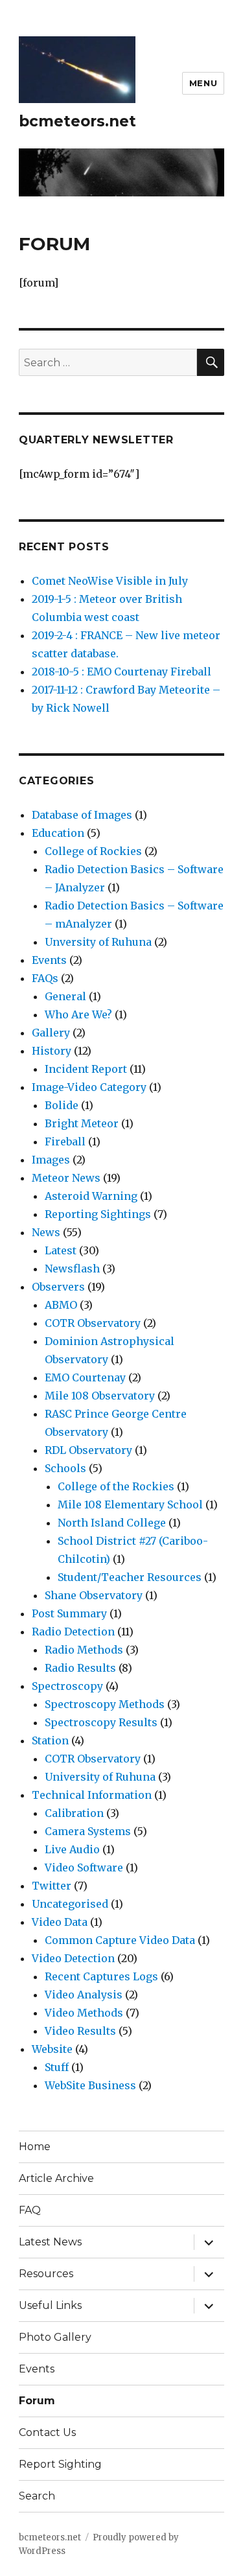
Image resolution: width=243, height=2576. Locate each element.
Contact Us (47, 2432)
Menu (203, 83)
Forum (37, 2401)
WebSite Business (90, 2085)
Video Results (80, 2031)
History (52, 1051)
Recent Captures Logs (101, 1976)
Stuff (57, 2067)
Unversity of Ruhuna (98, 942)
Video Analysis (84, 1995)
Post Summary (69, 1613)
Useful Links (50, 2305)
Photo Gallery (55, 2337)
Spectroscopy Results (101, 1722)
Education (58, 833)
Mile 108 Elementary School (130, 1505)
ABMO (61, 1305)
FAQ (30, 2210)
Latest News (50, 2242)
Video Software (84, 1868)
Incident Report (86, 1069)
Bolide (62, 1105)
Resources (46, 2274)
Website (52, 2049)
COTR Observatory (93, 1323)
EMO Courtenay (85, 1377)
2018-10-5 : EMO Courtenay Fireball (121, 672)
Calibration (74, 1813)
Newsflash (72, 1269)
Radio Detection (73, 1632)
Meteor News (66, 1178)
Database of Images (82, 815)
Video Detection (73, 1958)
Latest (61, 1250)
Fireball (65, 1142)
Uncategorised (70, 1904)
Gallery (51, 1033)
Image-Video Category (89, 1087)
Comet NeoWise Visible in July (110, 581)
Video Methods (84, 2013)
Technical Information (92, 1795)
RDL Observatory (88, 1450)
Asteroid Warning (91, 1196)
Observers (58, 1287)
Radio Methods (84, 1650)
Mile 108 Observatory (100, 1396)
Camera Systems (88, 1831)
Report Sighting (60, 2464)
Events (49, 960)
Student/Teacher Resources (130, 1577)
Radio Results (80, 1668)
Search (37, 2496)
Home (35, 2147)
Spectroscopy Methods (105, 1704)
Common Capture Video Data (120, 1940)
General (65, 996)
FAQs (45, 978)
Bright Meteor (82, 1123)
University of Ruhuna (100, 1777)
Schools (65, 1468)
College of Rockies (93, 851)
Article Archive (56, 2178)
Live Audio (72, 1849)
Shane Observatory (94, 1595)
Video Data (60, 1922)
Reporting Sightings (98, 1214)
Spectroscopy (67, 1686)
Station (50, 1740)
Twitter (52, 1886)
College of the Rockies (116, 1486)
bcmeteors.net (77, 121)
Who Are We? (78, 1014)
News (46, 1232)
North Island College (112, 1523)
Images (51, 1160)
